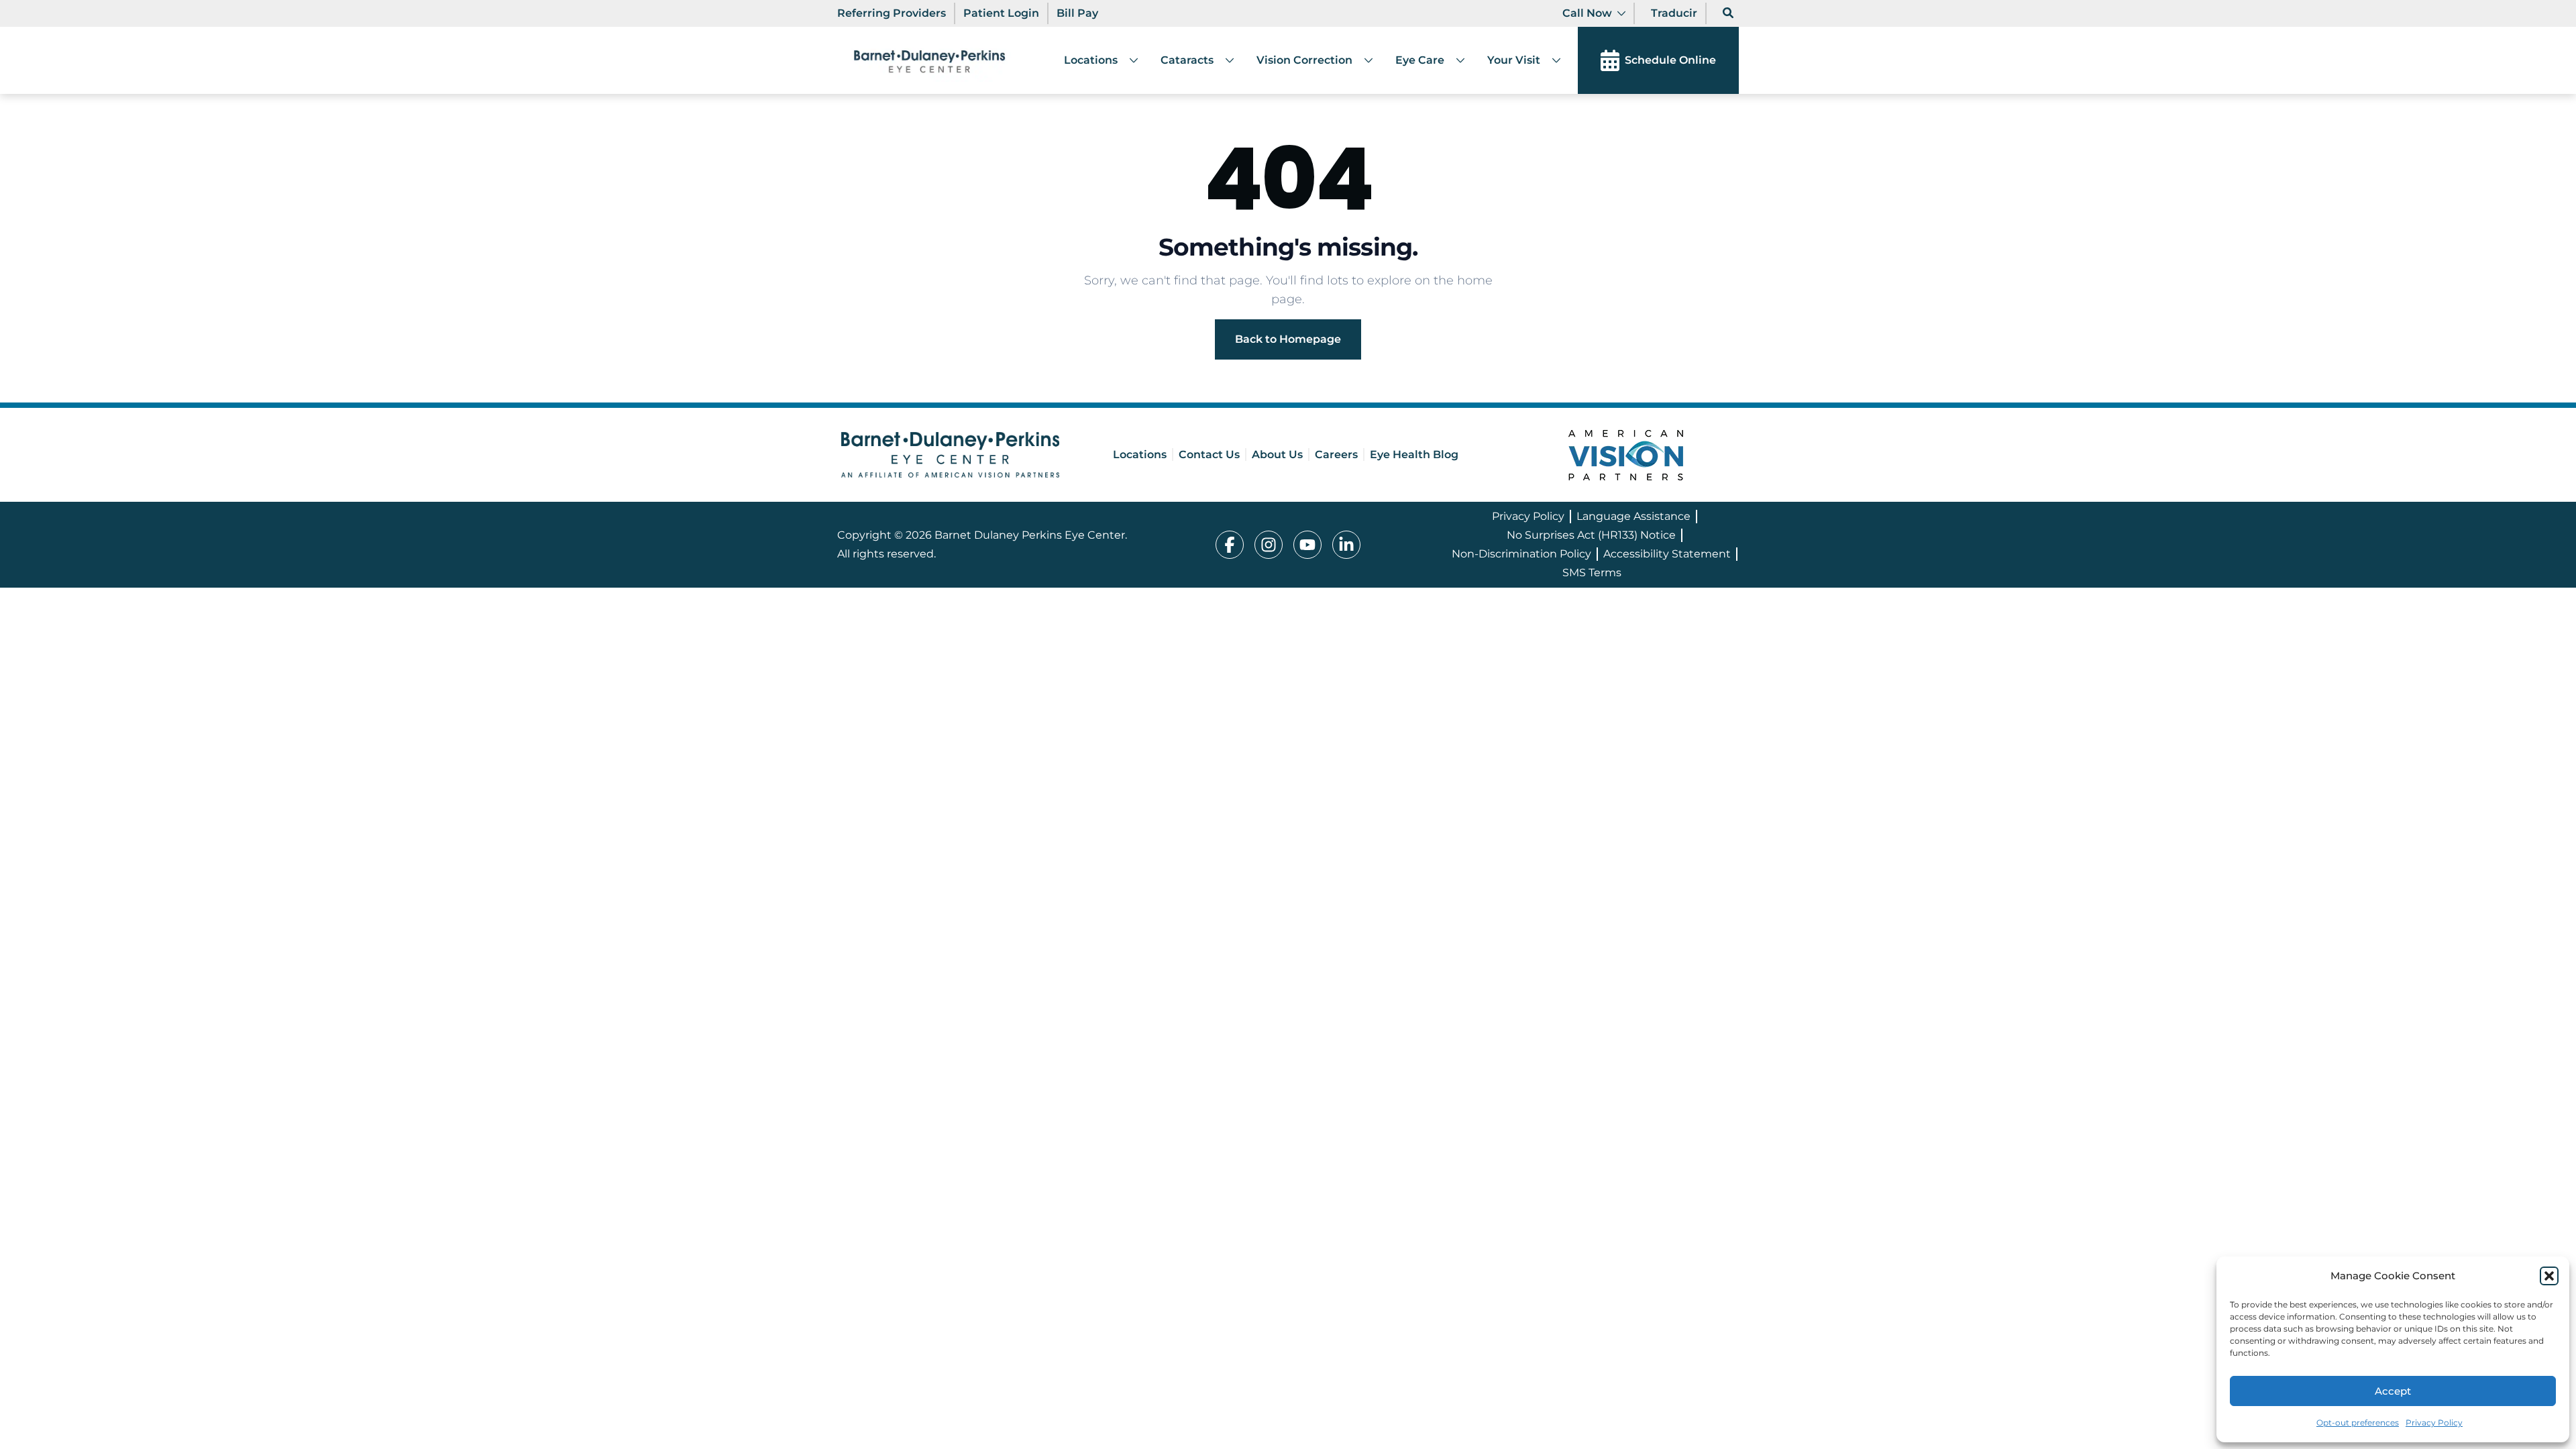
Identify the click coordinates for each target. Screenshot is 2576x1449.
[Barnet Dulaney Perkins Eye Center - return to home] (950, 454)
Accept (2393, 1391)
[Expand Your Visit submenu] (1551, 60)
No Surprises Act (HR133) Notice (1591, 535)
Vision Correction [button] (1304, 60)
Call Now (1587, 13)
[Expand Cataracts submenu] (1224, 60)
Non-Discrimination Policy (1521, 554)
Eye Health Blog (1414, 454)
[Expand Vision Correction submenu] (1363, 60)
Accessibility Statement (1667, 554)
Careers (1336, 454)
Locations (1091, 60)
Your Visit (1514, 60)
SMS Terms (1592, 573)
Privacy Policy (2434, 1423)
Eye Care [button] (1420, 60)
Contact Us (1209, 454)
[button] (2549, 1276)
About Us (1277, 454)
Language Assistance (1633, 516)
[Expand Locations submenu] (1128, 60)
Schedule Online (1670, 60)
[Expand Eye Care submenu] (1455, 60)
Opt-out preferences (2358, 1423)
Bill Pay (1077, 13)
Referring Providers (892, 13)
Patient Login (1001, 13)
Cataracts (1187, 60)
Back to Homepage (1288, 339)
